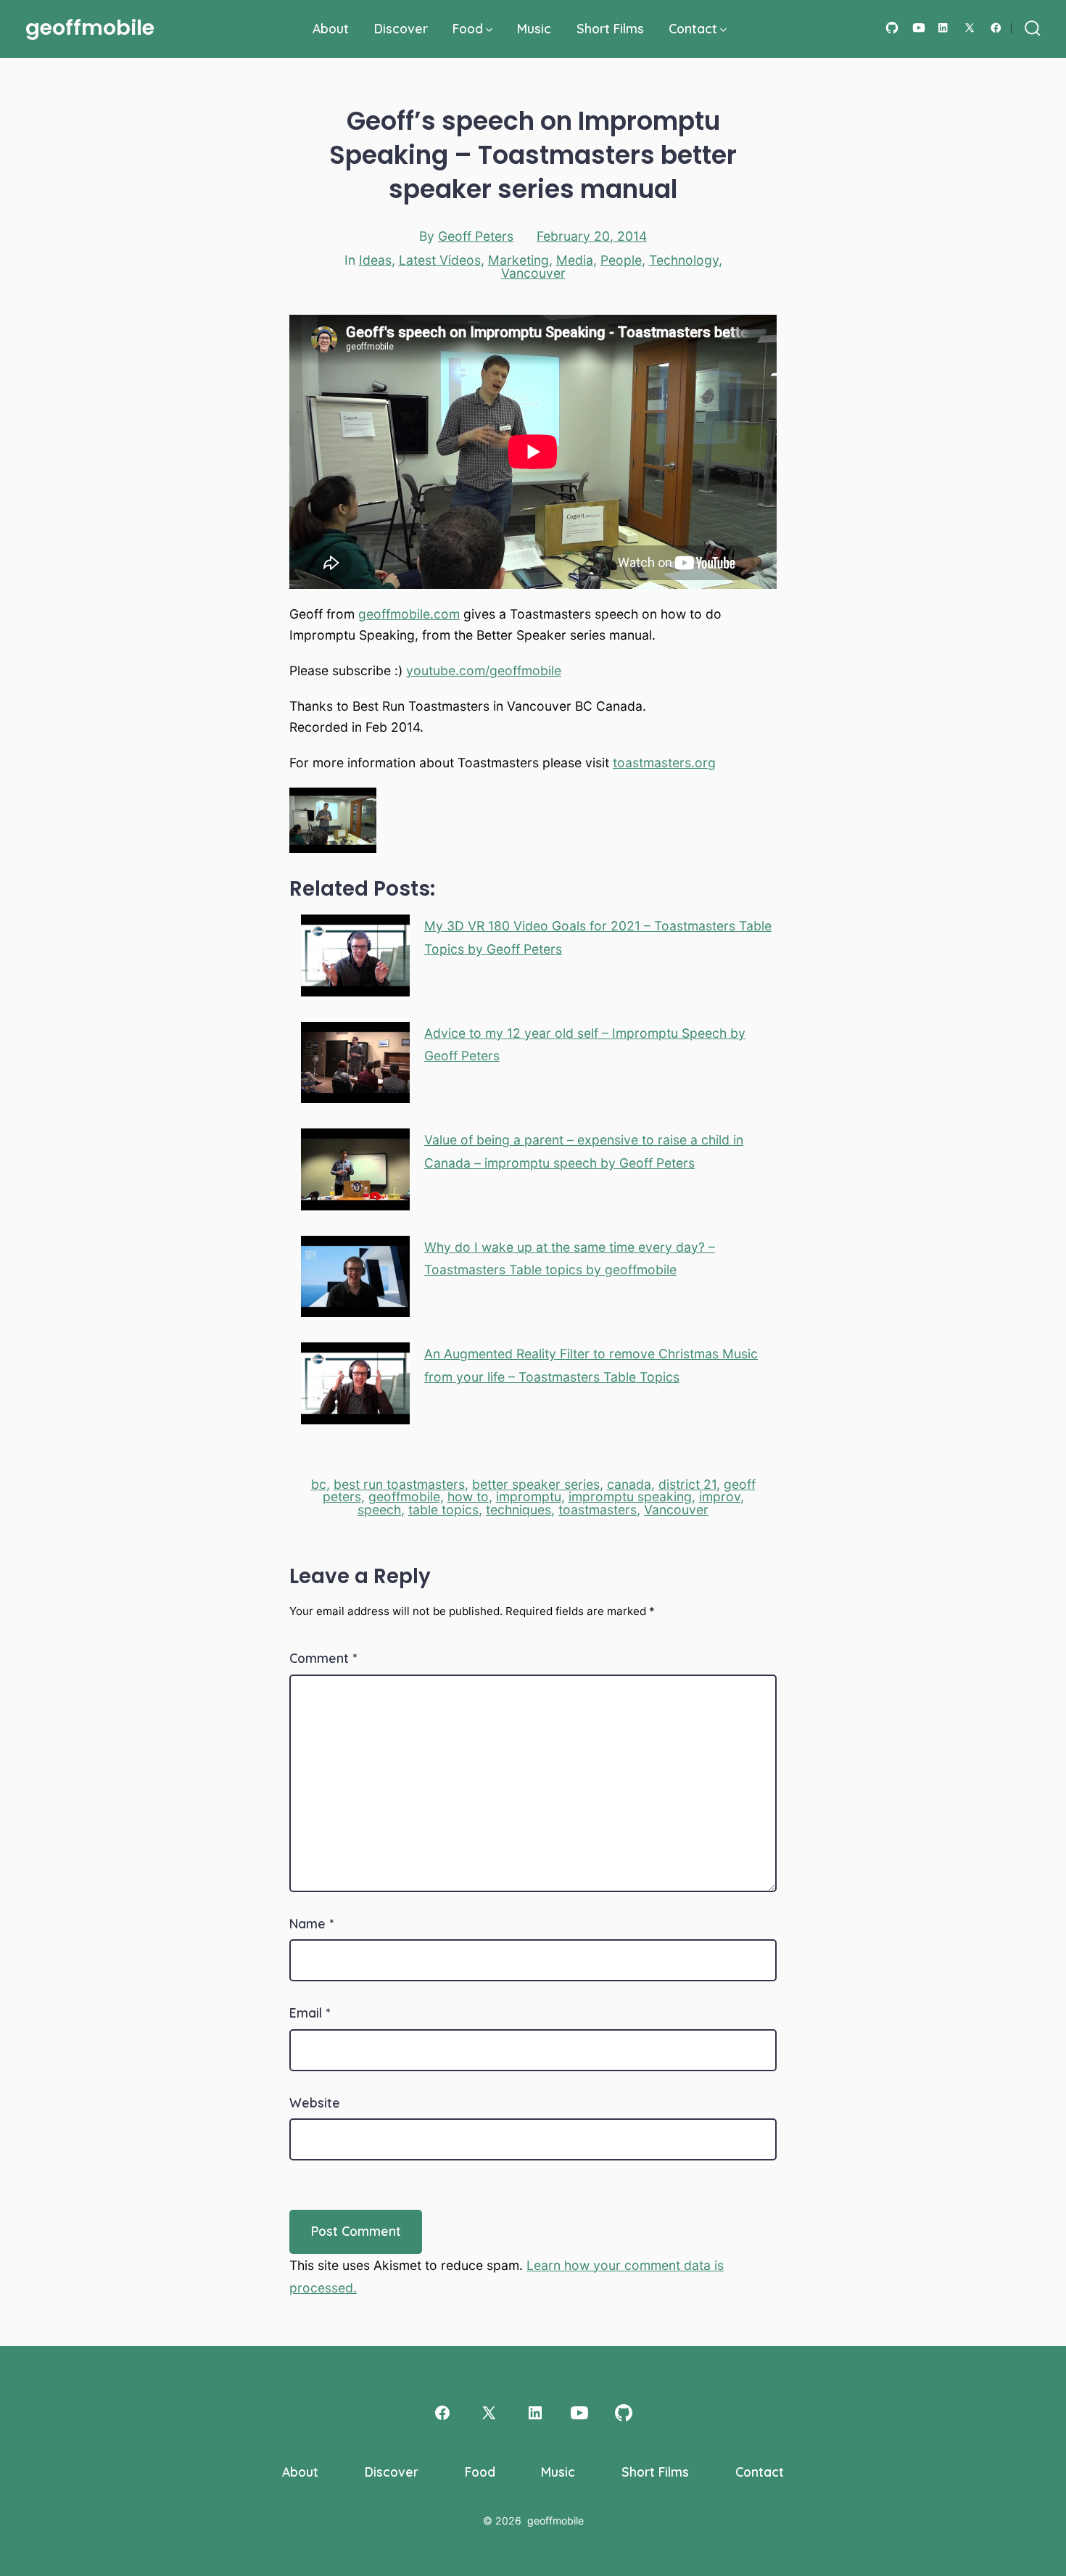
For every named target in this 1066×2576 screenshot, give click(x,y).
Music (534, 28)
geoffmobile (404, 1497)
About (331, 28)
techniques (518, 1510)
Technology (684, 260)
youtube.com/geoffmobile (484, 670)
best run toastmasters (399, 1484)
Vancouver (533, 273)
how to (468, 1497)
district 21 (687, 1484)
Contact (693, 28)
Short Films (610, 28)
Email (310, 2012)
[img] (489, 30)
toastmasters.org (664, 763)
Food (468, 28)
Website (315, 2102)
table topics (443, 1510)
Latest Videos (440, 260)
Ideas (375, 260)
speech (379, 1510)
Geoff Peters (476, 236)
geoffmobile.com (409, 614)
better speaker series (536, 1484)
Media (575, 260)
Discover (401, 28)
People (621, 260)
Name (311, 1923)
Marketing (518, 260)
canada (629, 1484)
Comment (323, 1658)
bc (319, 1484)
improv (720, 1497)
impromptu (529, 1497)
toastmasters (598, 1510)
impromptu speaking (630, 1497)
